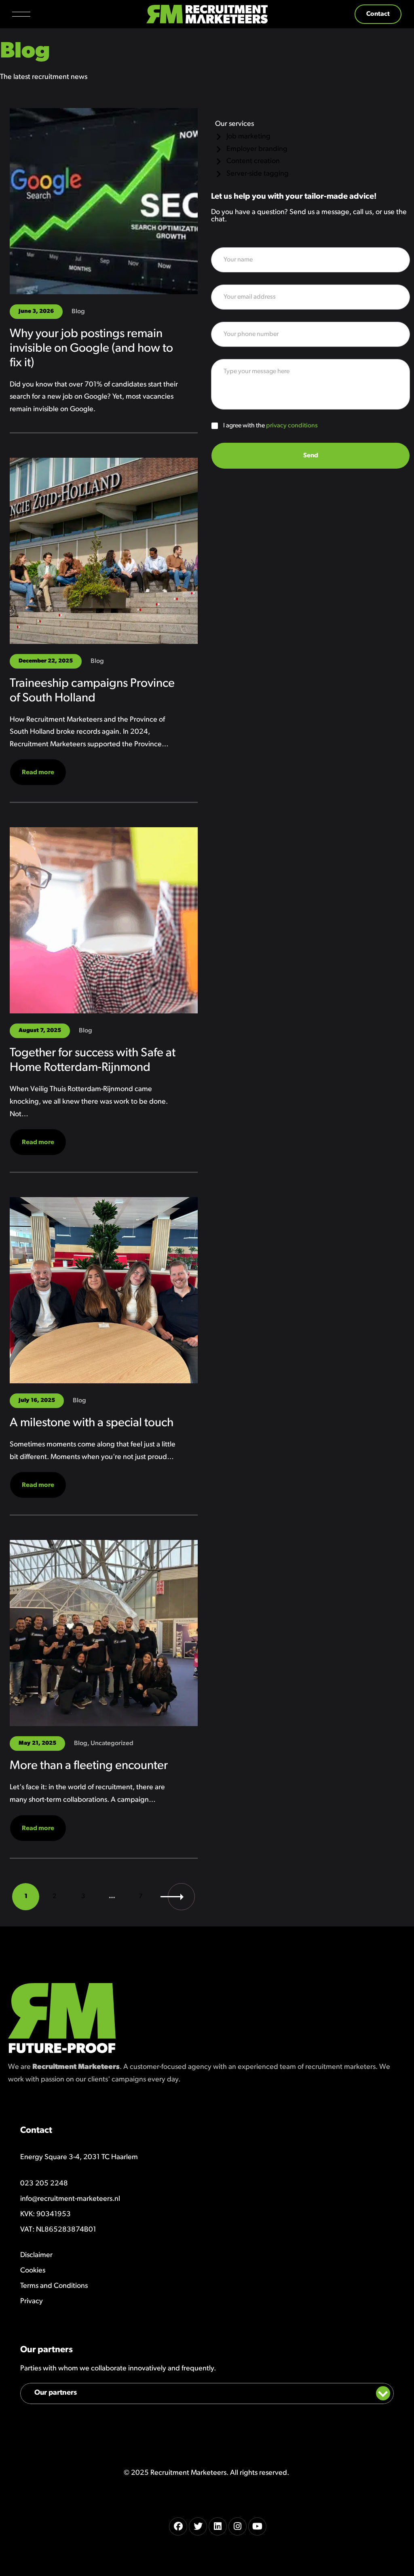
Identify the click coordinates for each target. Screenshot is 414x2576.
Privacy (32, 2302)
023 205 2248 (44, 2184)
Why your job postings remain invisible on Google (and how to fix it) (91, 349)
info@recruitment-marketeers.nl (70, 2199)
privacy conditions (292, 426)
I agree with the (270, 426)
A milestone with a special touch (92, 1423)
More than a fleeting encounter (89, 1766)
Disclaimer (36, 2255)
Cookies (33, 2271)
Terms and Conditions (54, 2286)
